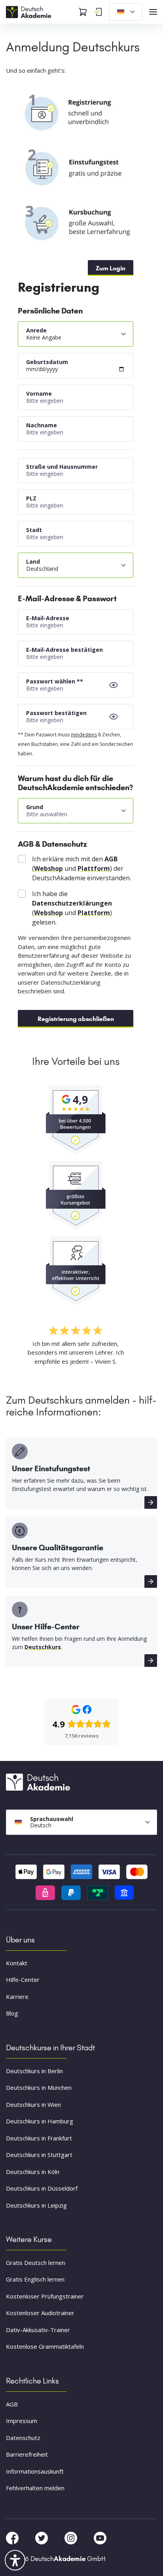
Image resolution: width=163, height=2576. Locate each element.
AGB (12, 2404)
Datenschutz (23, 2438)
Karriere (17, 1997)
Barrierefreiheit (27, 2454)
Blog (12, 2013)
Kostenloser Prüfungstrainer (45, 2296)
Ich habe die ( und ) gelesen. (72, 908)
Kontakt (17, 1963)
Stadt (34, 530)
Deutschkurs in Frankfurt (39, 2138)
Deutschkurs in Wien (33, 2104)
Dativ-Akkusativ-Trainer (38, 2330)
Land (33, 561)
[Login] (98, 12)
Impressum (22, 2421)
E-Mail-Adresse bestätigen (64, 650)
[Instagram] (72, 2537)
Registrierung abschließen (76, 1019)
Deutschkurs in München (39, 2087)
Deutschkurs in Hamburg (40, 2121)
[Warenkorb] (83, 12)
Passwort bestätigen (56, 713)
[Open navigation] (153, 12)
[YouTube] (100, 2537)
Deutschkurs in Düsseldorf (42, 2188)
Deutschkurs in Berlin (34, 2071)
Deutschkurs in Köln (33, 2172)
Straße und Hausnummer (62, 467)
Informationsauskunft (35, 2471)
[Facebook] (13, 2537)
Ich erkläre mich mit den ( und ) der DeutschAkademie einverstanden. (81, 868)
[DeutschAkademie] (30, 11)
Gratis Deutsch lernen (36, 2263)
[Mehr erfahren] (151, 1502)
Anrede (36, 330)
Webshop (48, 868)
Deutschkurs (43, 1647)
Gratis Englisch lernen (35, 2279)
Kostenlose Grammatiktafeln (45, 2346)
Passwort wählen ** (55, 681)
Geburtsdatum (47, 362)
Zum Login (111, 268)
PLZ (31, 498)
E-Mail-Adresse (48, 618)
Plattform (94, 868)
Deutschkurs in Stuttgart (39, 2155)
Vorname (39, 393)
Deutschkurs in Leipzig (36, 2205)
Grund (35, 807)
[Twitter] (42, 2537)
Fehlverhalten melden (35, 2488)
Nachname (42, 425)
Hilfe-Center (23, 1980)
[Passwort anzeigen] (114, 685)
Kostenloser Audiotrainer (40, 2313)
